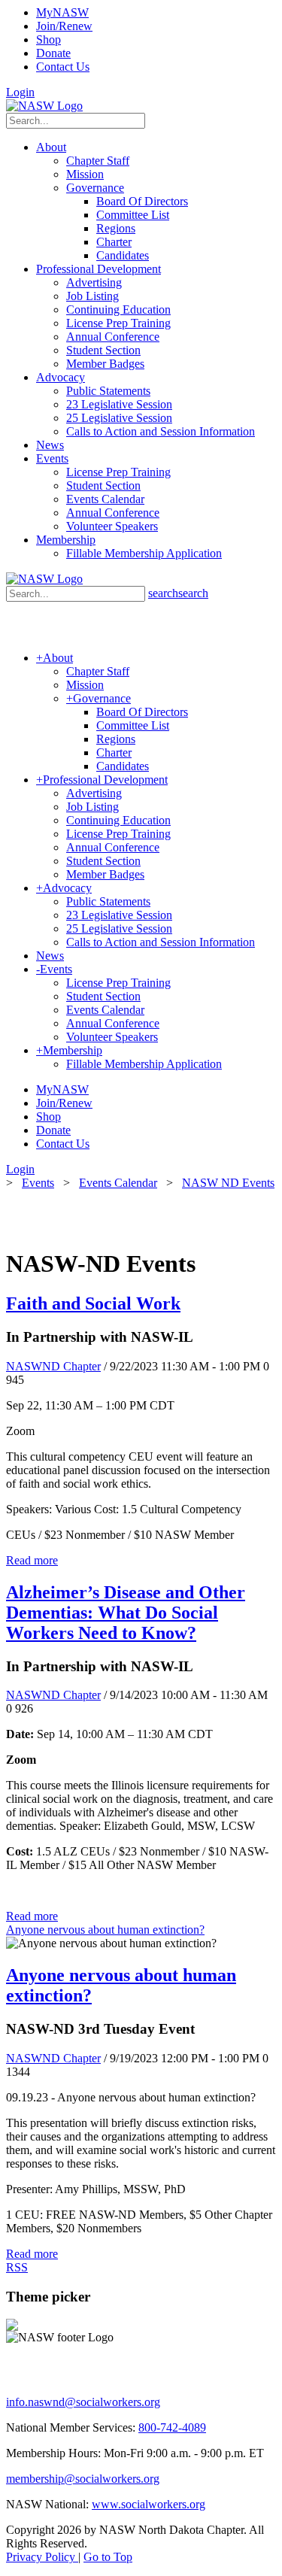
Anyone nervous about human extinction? (105, 1930)
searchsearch (178, 593)
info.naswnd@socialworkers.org (83, 2402)
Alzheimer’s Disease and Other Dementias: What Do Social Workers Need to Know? (126, 1613)
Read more (32, 1560)
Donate (53, 53)
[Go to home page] (44, 106)
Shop (49, 39)
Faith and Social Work (93, 1303)
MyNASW (62, 12)
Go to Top (108, 2557)
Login (20, 92)
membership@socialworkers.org (83, 2479)
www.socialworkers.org (149, 2504)
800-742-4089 (172, 2427)
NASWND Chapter (53, 1366)
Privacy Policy (42, 2557)
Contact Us (63, 67)
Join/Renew (64, 26)
